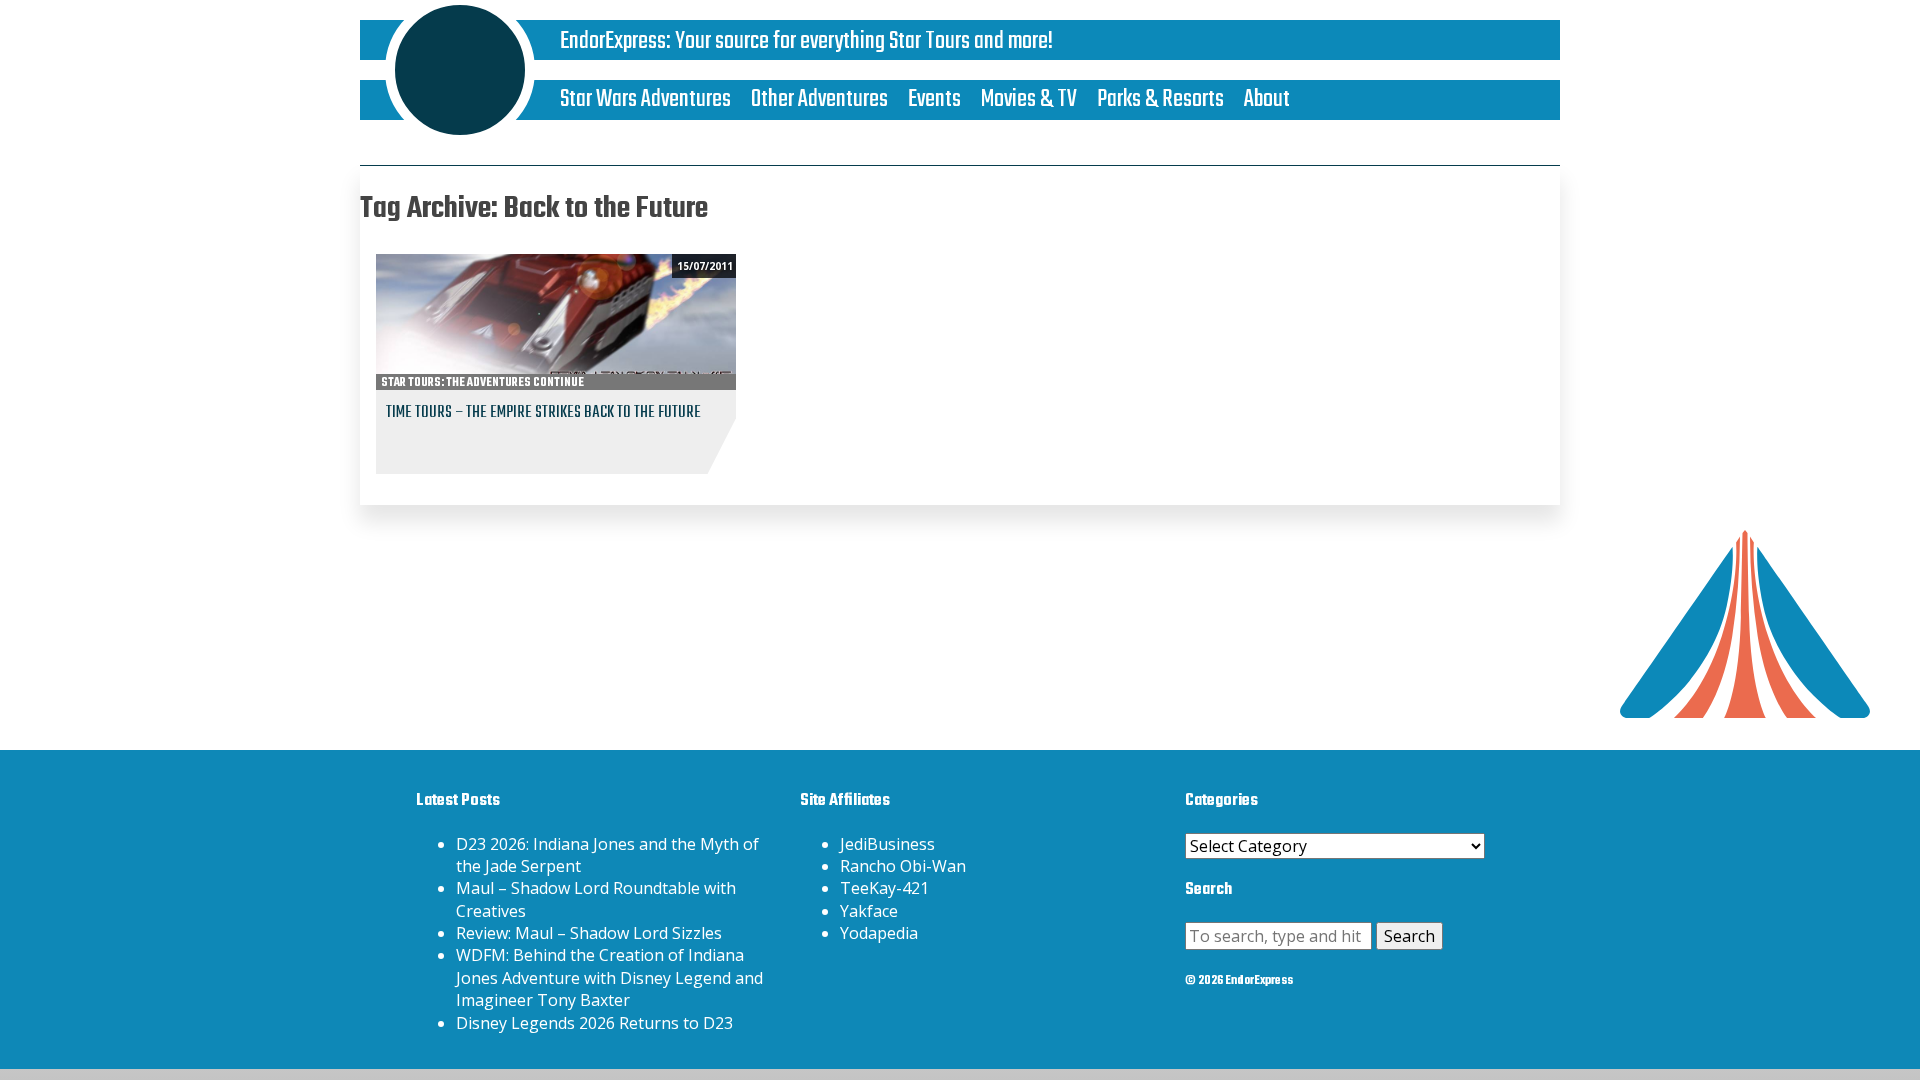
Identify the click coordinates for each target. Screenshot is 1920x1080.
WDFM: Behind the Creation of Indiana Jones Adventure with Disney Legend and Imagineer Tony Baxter (609, 977)
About (1267, 99)
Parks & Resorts (1160, 99)
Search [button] (1409, 936)
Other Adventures (819, 99)
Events (934, 99)
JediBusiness (887, 844)
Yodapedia (879, 933)
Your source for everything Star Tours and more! (864, 41)
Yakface (869, 911)
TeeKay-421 (884, 888)
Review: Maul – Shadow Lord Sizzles (589, 933)
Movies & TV (1029, 99)
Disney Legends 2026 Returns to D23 (594, 1023)
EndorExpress (613, 41)
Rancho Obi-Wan (903, 866)
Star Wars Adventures (645, 99)
